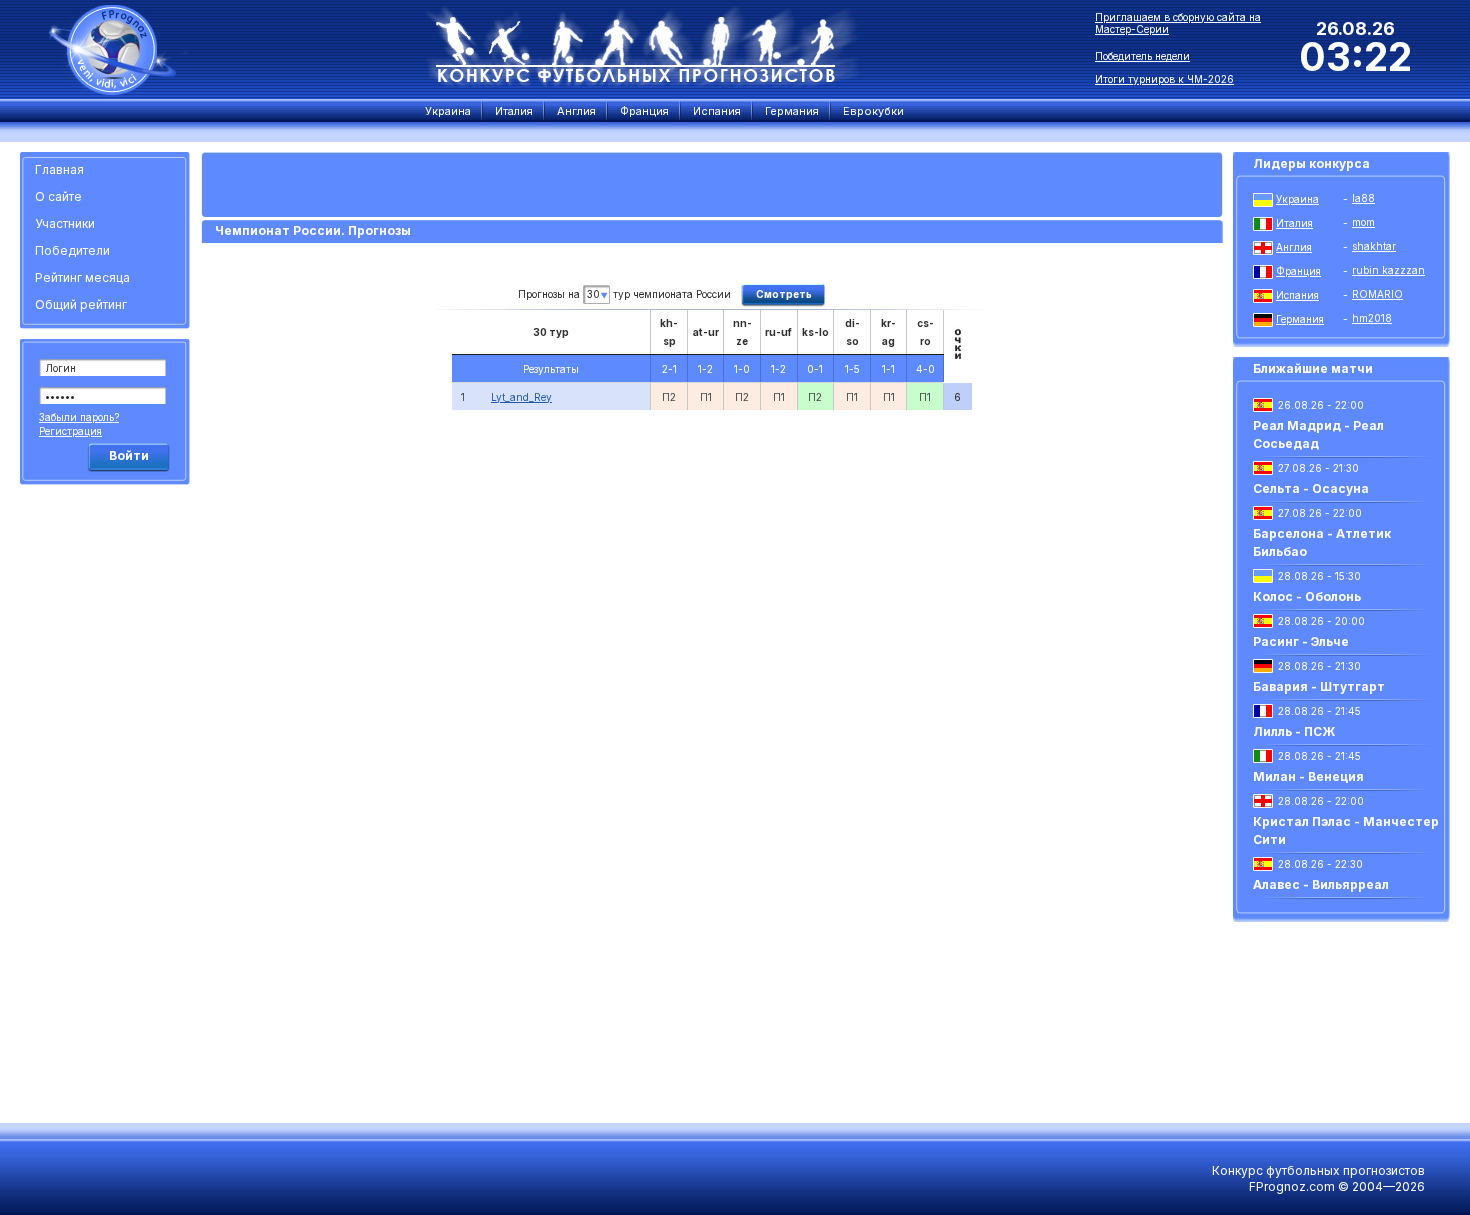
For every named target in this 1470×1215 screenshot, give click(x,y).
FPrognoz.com (1292, 1186)
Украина (1297, 199)
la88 (1363, 198)
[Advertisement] (108, 795)
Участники (65, 223)
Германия (1300, 319)
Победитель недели (1142, 56)
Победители (72, 250)
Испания (1297, 295)
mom (1363, 222)
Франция (1298, 271)
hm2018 (1372, 318)
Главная (59, 169)
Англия (1294, 247)
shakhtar (1374, 246)
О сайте (58, 196)
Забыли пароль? (79, 417)
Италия (1294, 223)
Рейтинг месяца (82, 277)
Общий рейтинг (81, 304)
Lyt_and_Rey (521, 397)
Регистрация (70, 431)
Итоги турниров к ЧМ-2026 (1164, 79)
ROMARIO (1377, 294)
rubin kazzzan (1388, 270)
